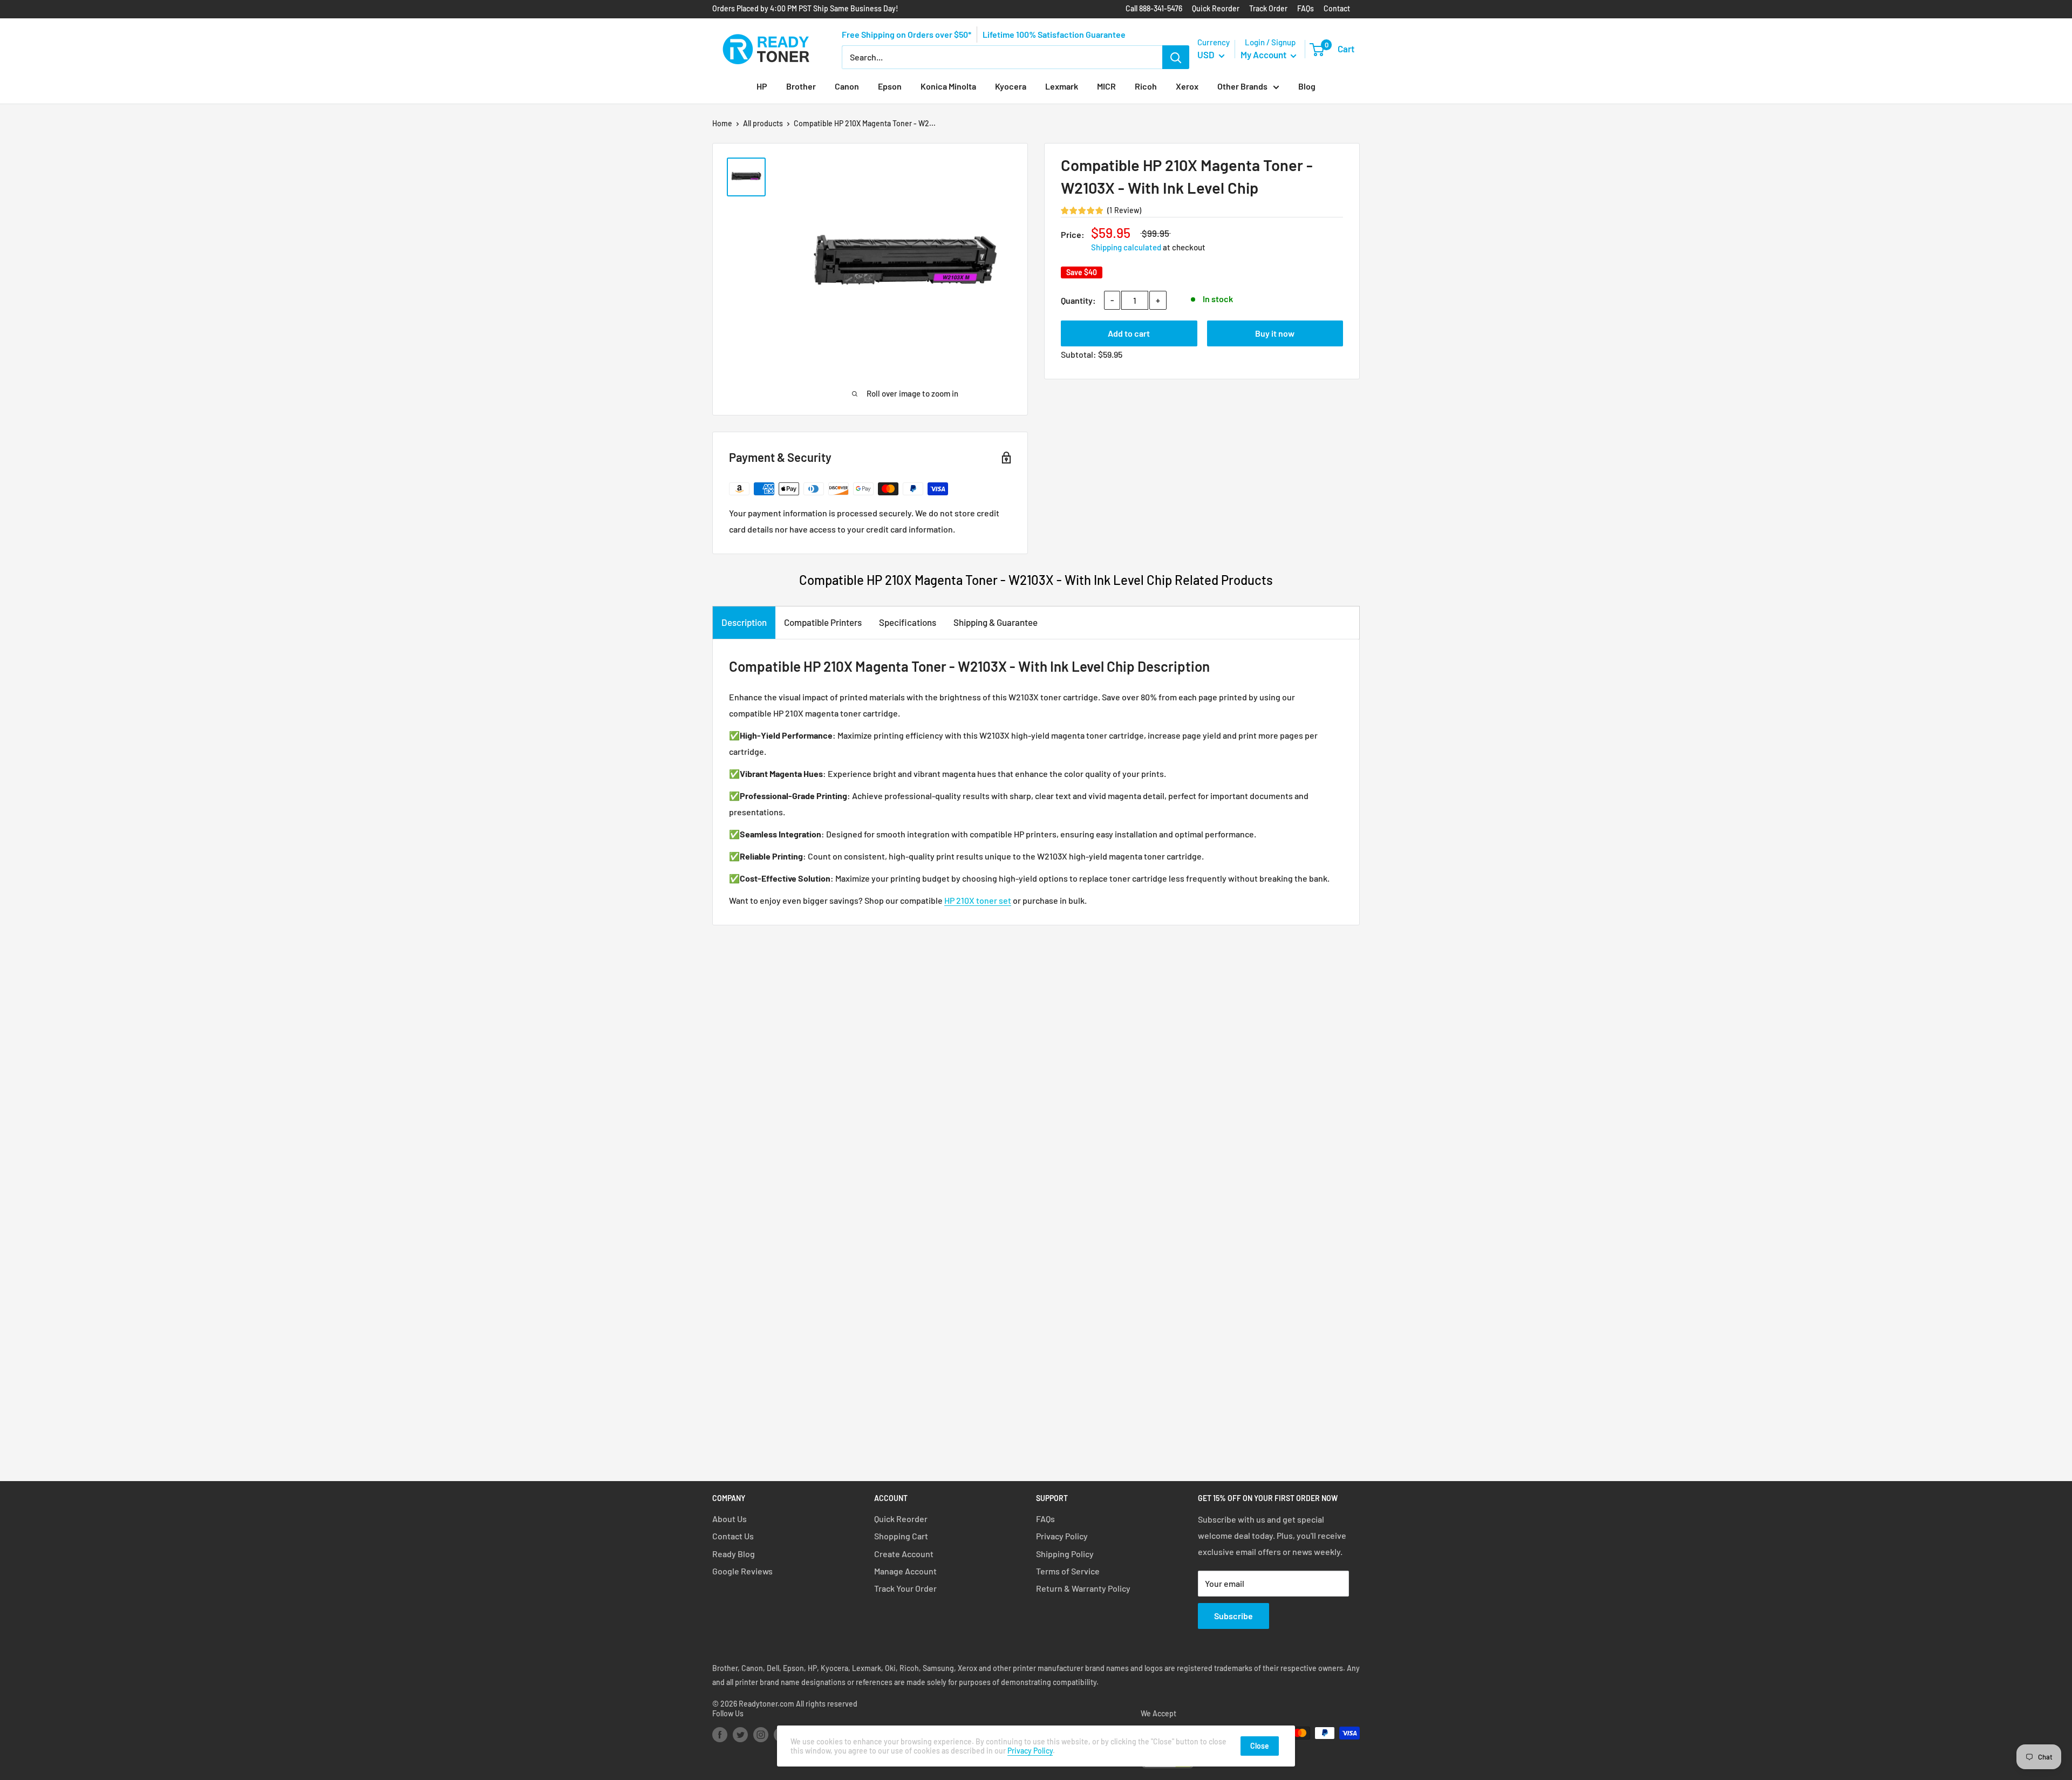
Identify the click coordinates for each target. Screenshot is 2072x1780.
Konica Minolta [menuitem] (948, 86)
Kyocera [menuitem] (1011, 86)
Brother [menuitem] (801, 86)
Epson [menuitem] (890, 86)
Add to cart (1129, 333)
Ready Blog (734, 1554)
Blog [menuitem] (1307, 86)
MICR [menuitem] (1106, 86)
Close (1260, 1746)
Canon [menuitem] (847, 86)
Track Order (1268, 8)
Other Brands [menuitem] (1242, 86)
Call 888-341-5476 (1154, 8)
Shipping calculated (1126, 247)
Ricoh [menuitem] (1146, 86)
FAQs (1306, 8)
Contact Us (733, 1536)
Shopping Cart (901, 1536)
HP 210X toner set (978, 900)
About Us (730, 1519)
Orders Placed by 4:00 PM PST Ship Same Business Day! (805, 8)
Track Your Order (905, 1588)
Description (744, 622)
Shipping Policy (1065, 1554)
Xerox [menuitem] (1187, 86)
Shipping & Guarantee (996, 622)
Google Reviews (742, 1571)
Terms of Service (1068, 1571)
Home (722, 123)
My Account (1264, 54)
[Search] (1176, 57)
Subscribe (1233, 1616)
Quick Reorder (1216, 8)
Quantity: (1078, 300)
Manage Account (905, 1571)
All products (763, 123)
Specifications (908, 622)
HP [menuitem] (762, 86)
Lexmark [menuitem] (1062, 86)
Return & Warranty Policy (1083, 1588)
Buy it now (1275, 333)
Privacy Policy (1062, 1536)
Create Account (904, 1554)
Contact (1337, 8)
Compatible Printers (823, 622)
